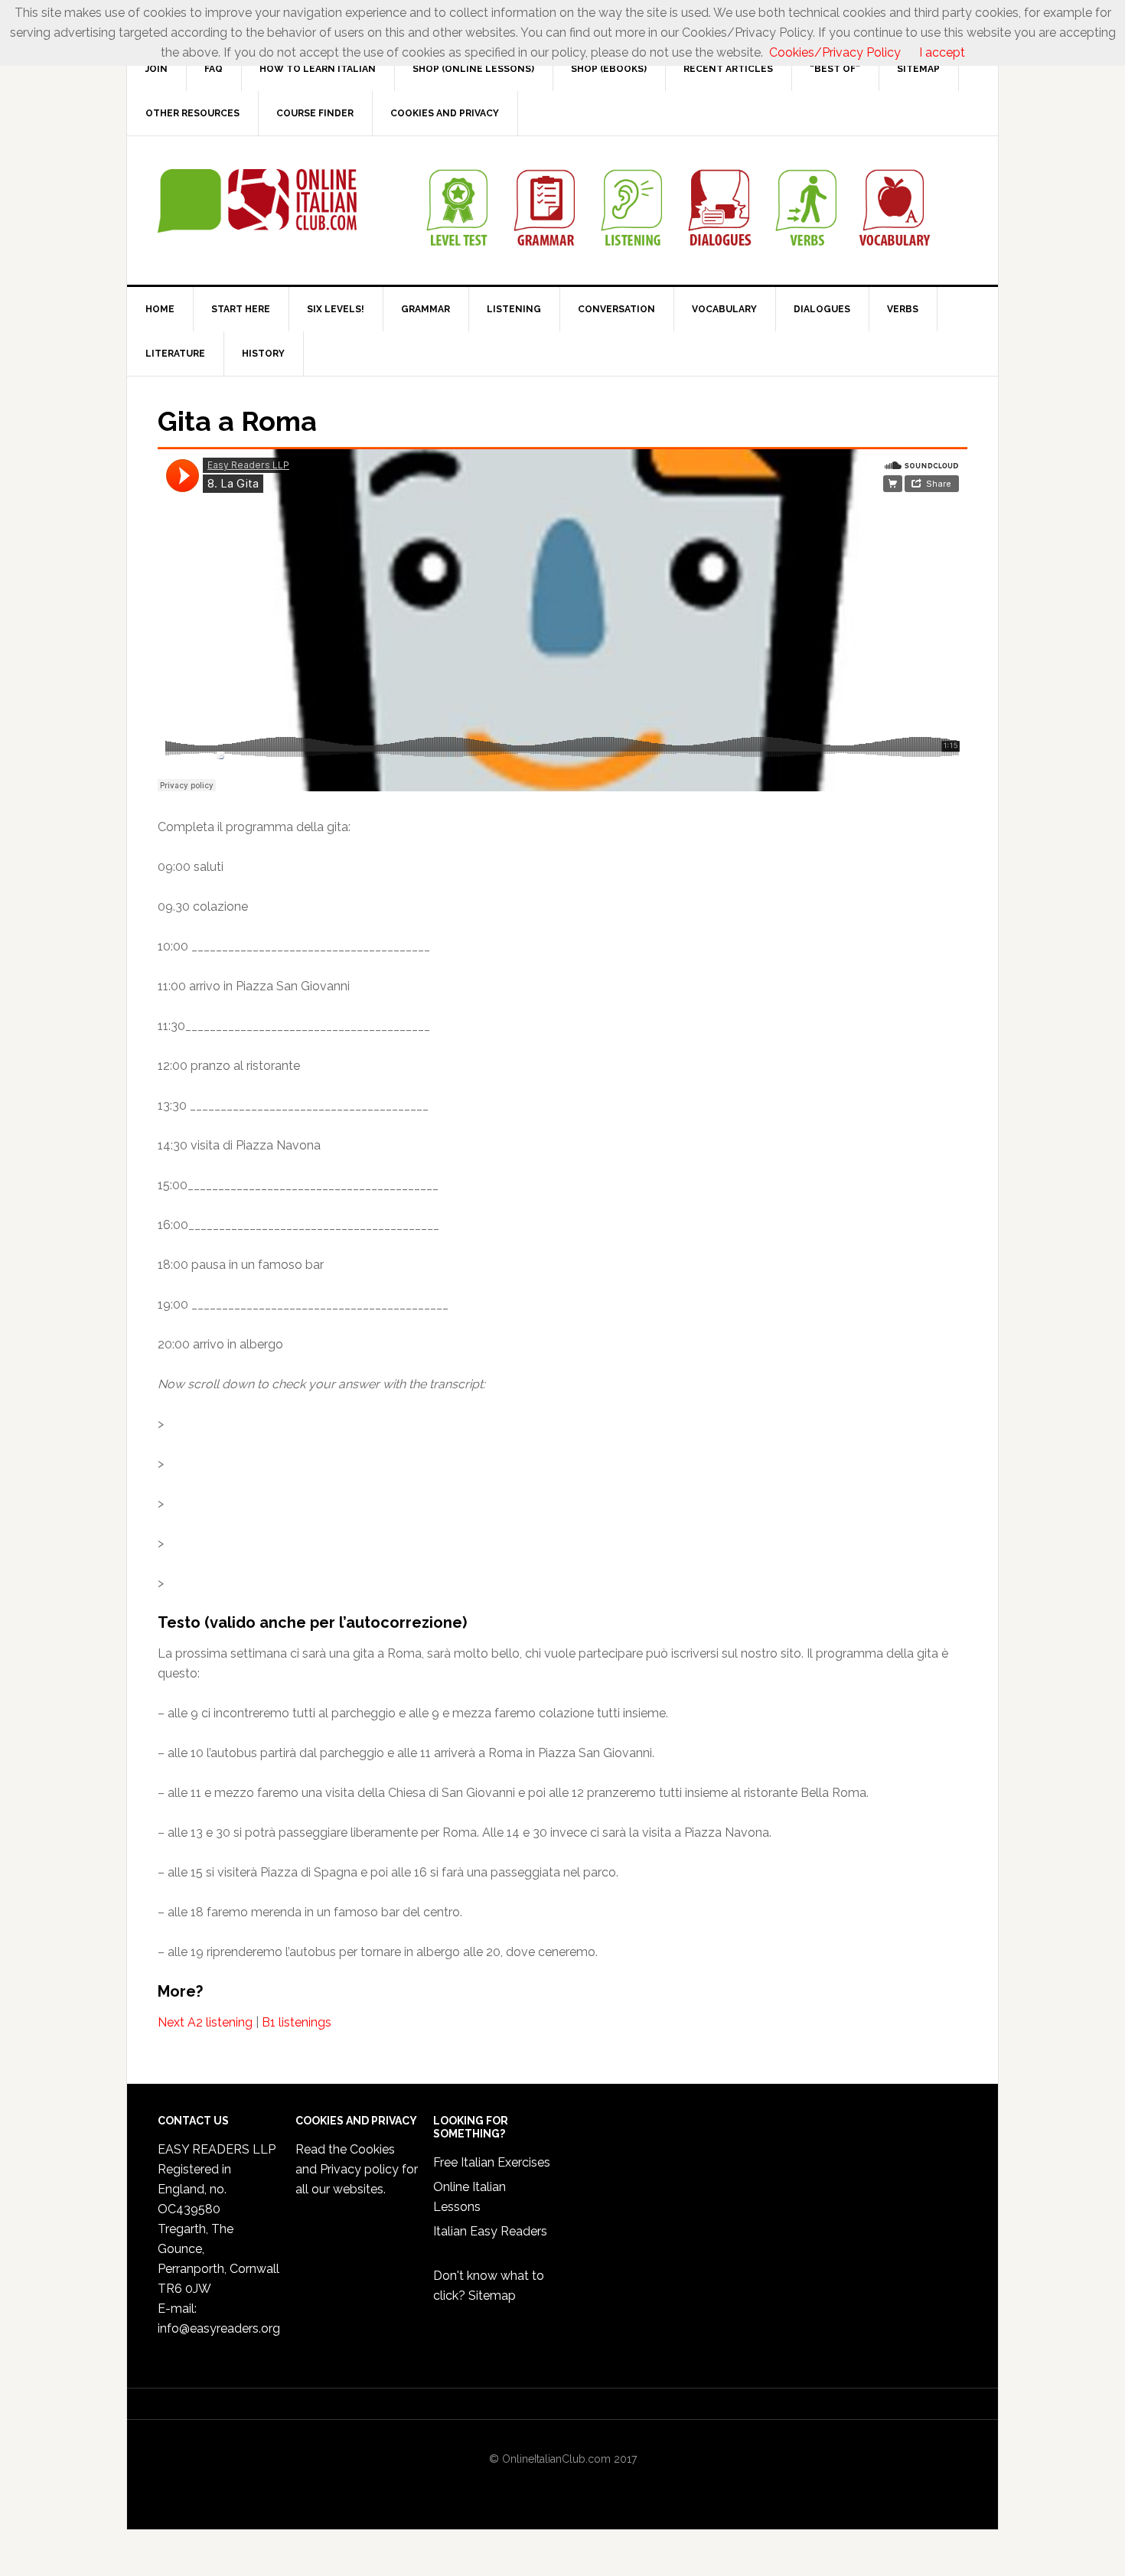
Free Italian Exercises (492, 2162)
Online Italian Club (257, 201)
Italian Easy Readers (490, 2231)
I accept (942, 52)
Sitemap (492, 2296)
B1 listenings (297, 2022)
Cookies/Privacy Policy (835, 52)
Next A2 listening (205, 2022)
